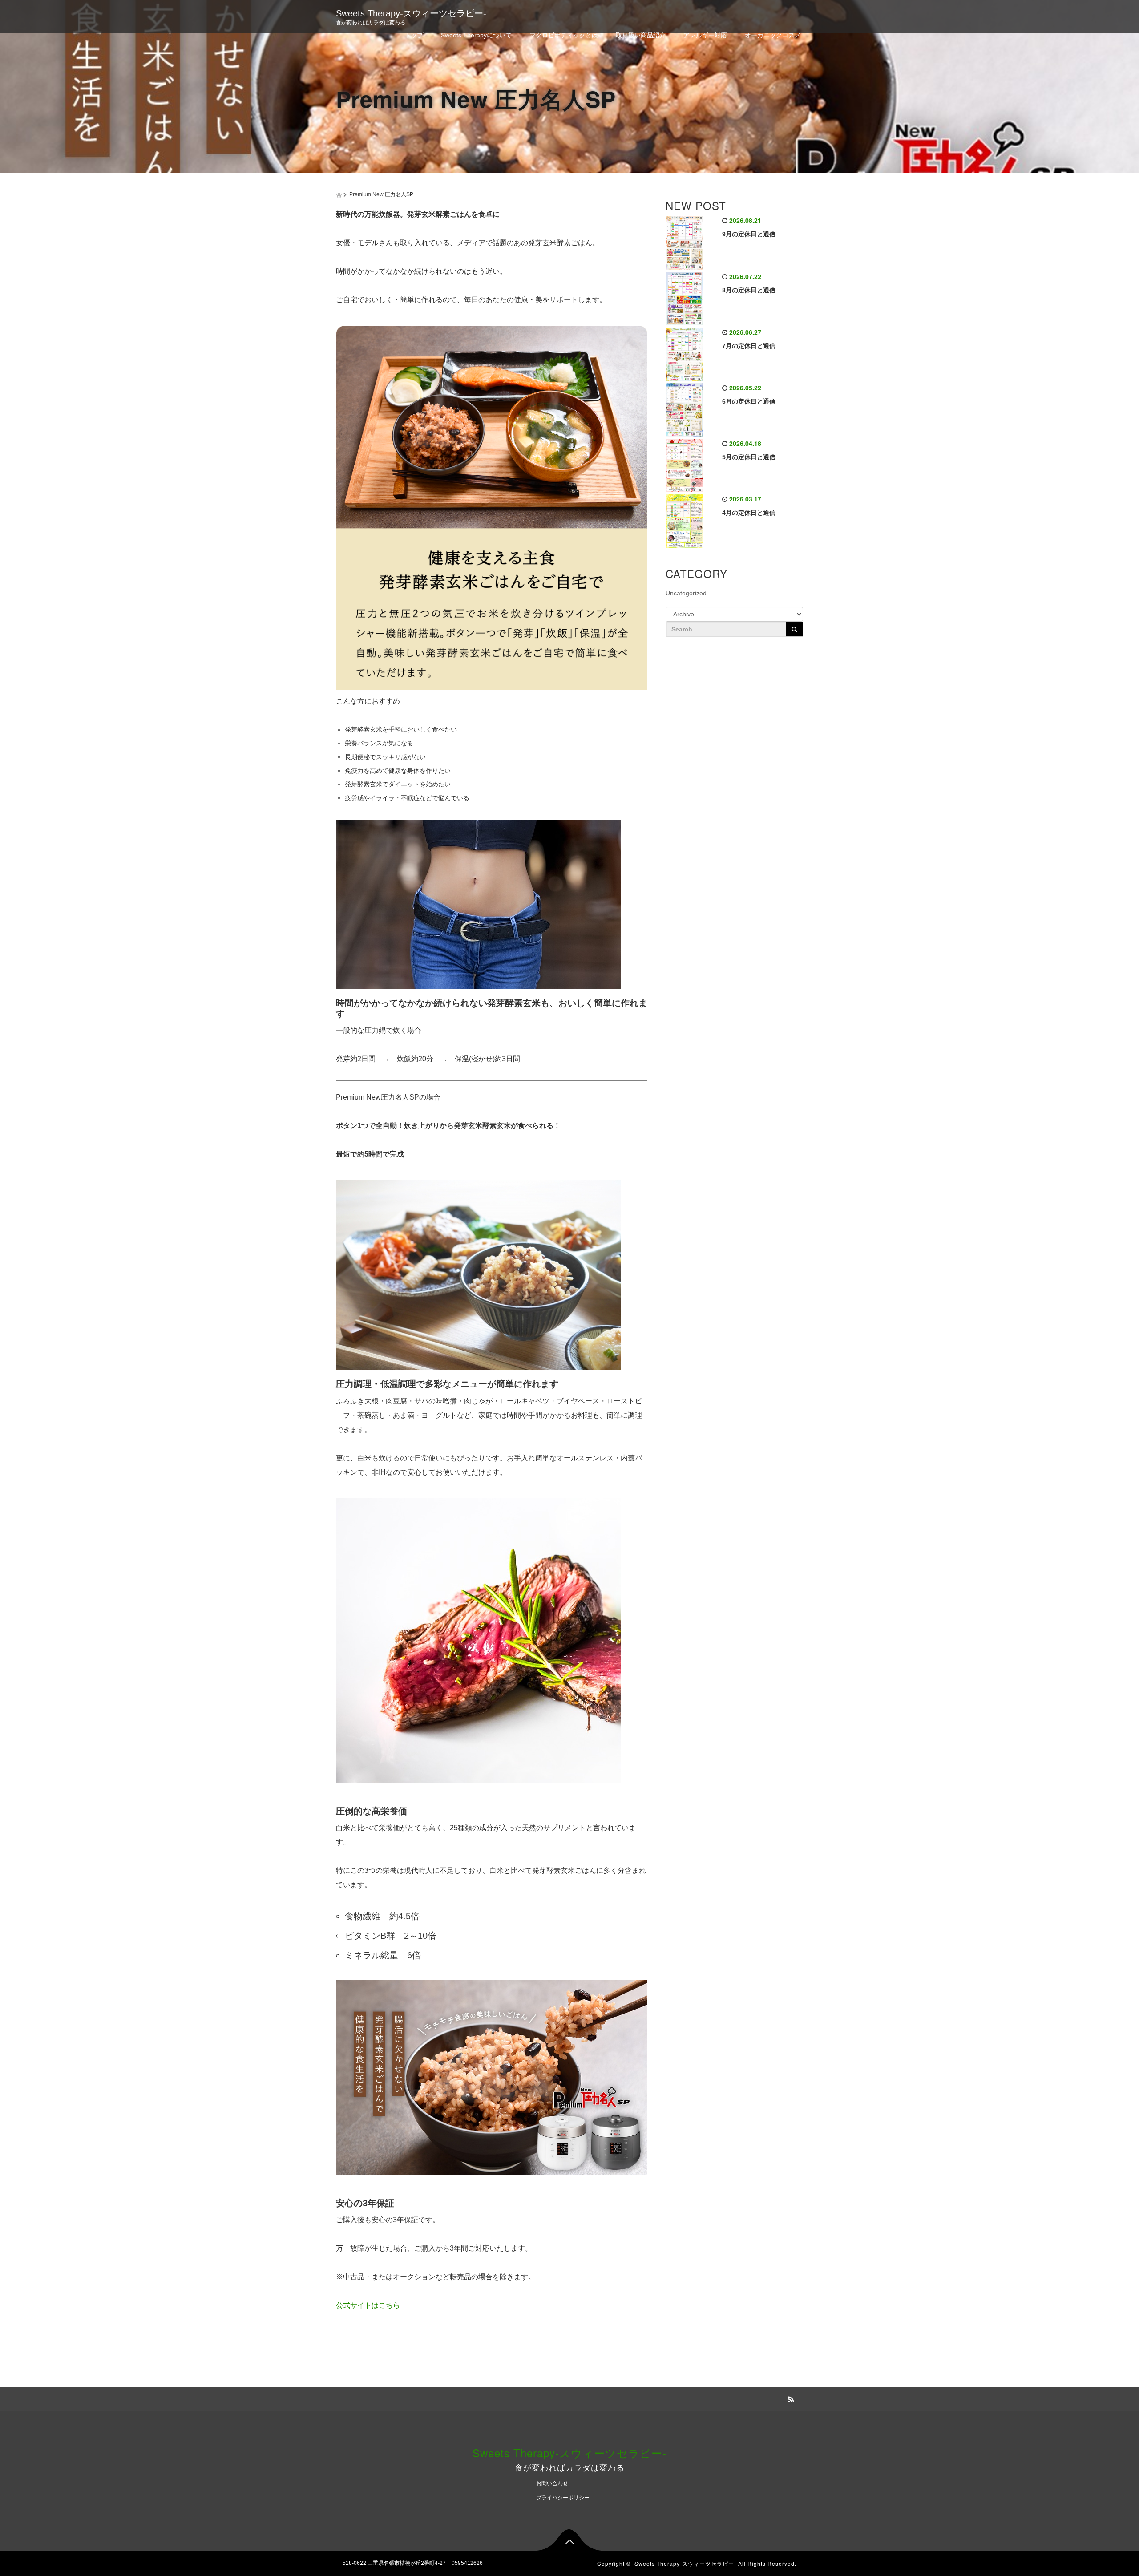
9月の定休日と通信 (749, 234)
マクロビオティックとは (564, 35)
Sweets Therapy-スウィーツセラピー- (411, 13)
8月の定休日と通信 (749, 290)
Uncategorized (686, 593)
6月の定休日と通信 (749, 401)
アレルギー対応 (705, 35)
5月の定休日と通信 (749, 457)
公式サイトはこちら (368, 2305)
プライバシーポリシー (563, 2498)
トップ (414, 35)
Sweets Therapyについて (476, 35)
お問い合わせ (552, 2483)
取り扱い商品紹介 (641, 35)
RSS (790, 2398)
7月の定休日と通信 (749, 346)
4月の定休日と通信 (749, 513)
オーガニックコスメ (773, 35)
